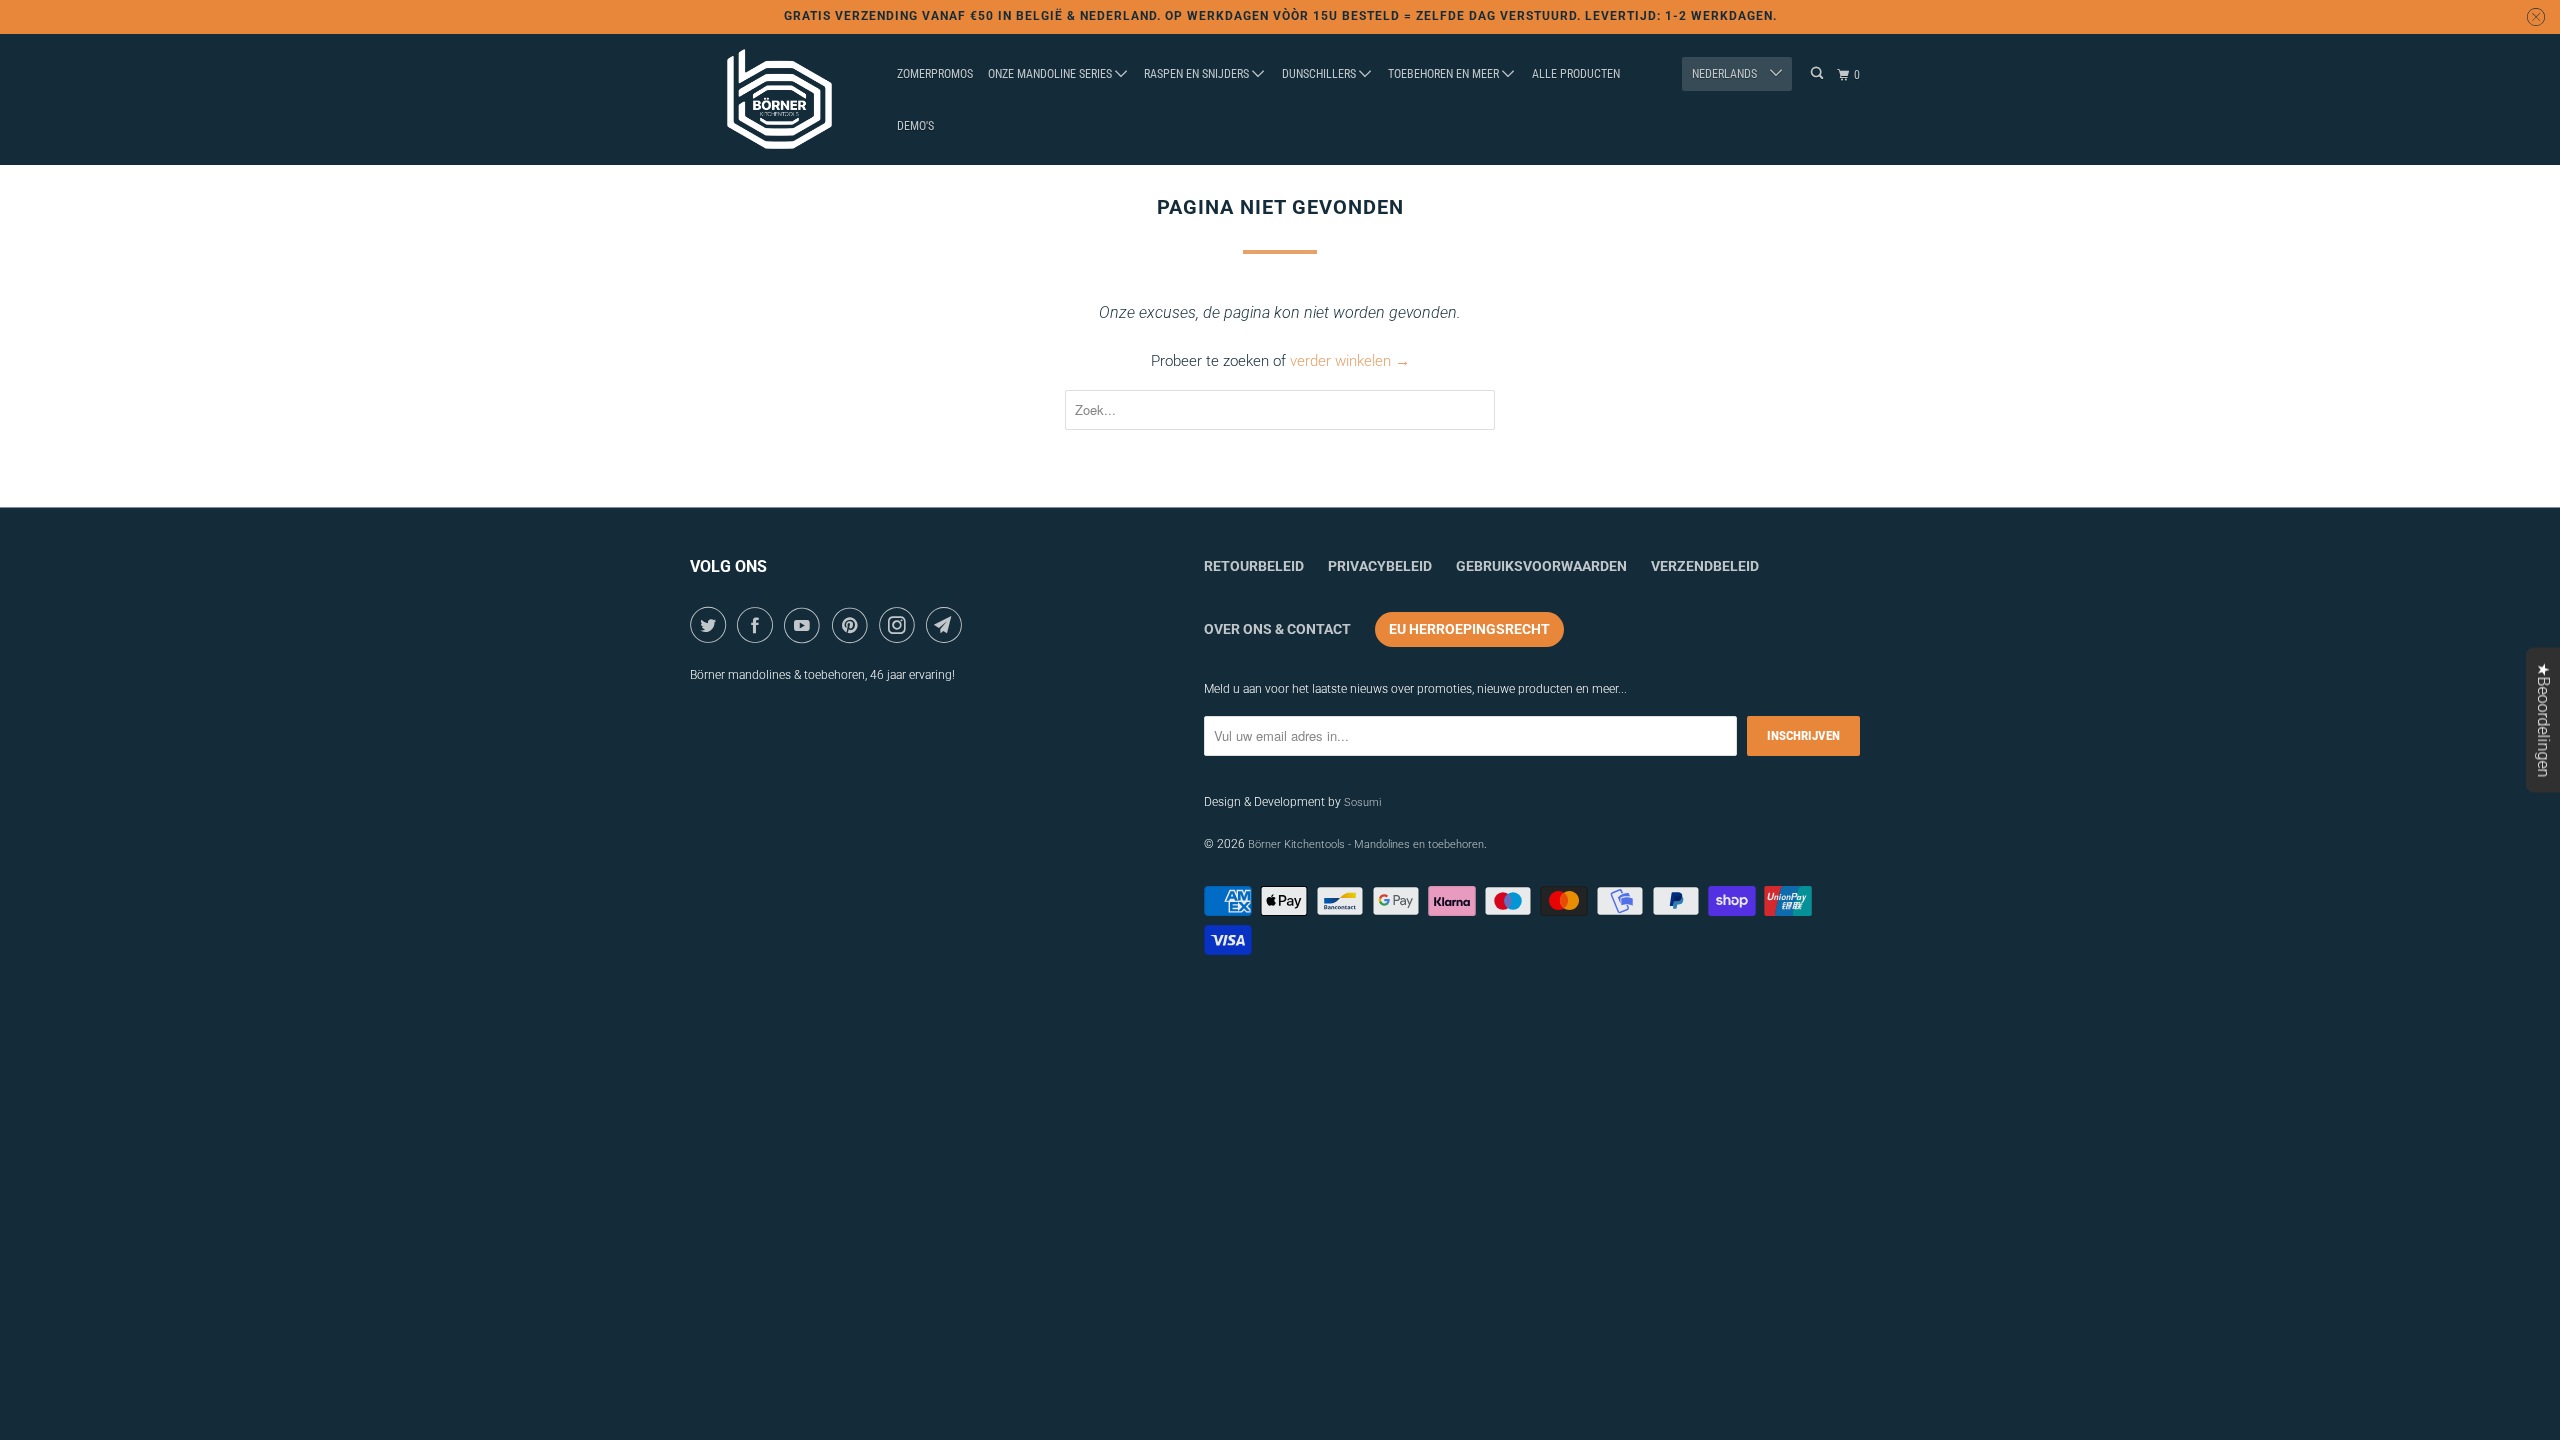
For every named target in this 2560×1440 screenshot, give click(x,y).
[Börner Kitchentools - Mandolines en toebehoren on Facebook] (758, 625)
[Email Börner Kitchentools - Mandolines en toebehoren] (947, 625)
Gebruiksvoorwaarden (1541, 566)
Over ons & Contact (1277, 629)
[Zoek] (1818, 73)
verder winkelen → (1350, 361)
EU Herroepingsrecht (1469, 629)
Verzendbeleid (1705, 566)
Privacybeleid (1380, 566)
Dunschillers (1320, 74)
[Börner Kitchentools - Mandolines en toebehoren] (780, 100)
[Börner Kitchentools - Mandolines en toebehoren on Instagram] (900, 625)
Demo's (915, 126)
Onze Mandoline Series (1051, 74)
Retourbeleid (1254, 566)
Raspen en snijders (1198, 74)
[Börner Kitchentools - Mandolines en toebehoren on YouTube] (805, 625)
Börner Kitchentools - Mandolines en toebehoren (1366, 844)
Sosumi (1362, 802)
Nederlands (1726, 74)
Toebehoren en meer (1445, 74)
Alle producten (1576, 74)
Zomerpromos (935, 74)
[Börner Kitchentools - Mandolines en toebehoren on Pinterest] (853, 625)
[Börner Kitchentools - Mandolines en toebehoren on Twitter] (711, 625)
